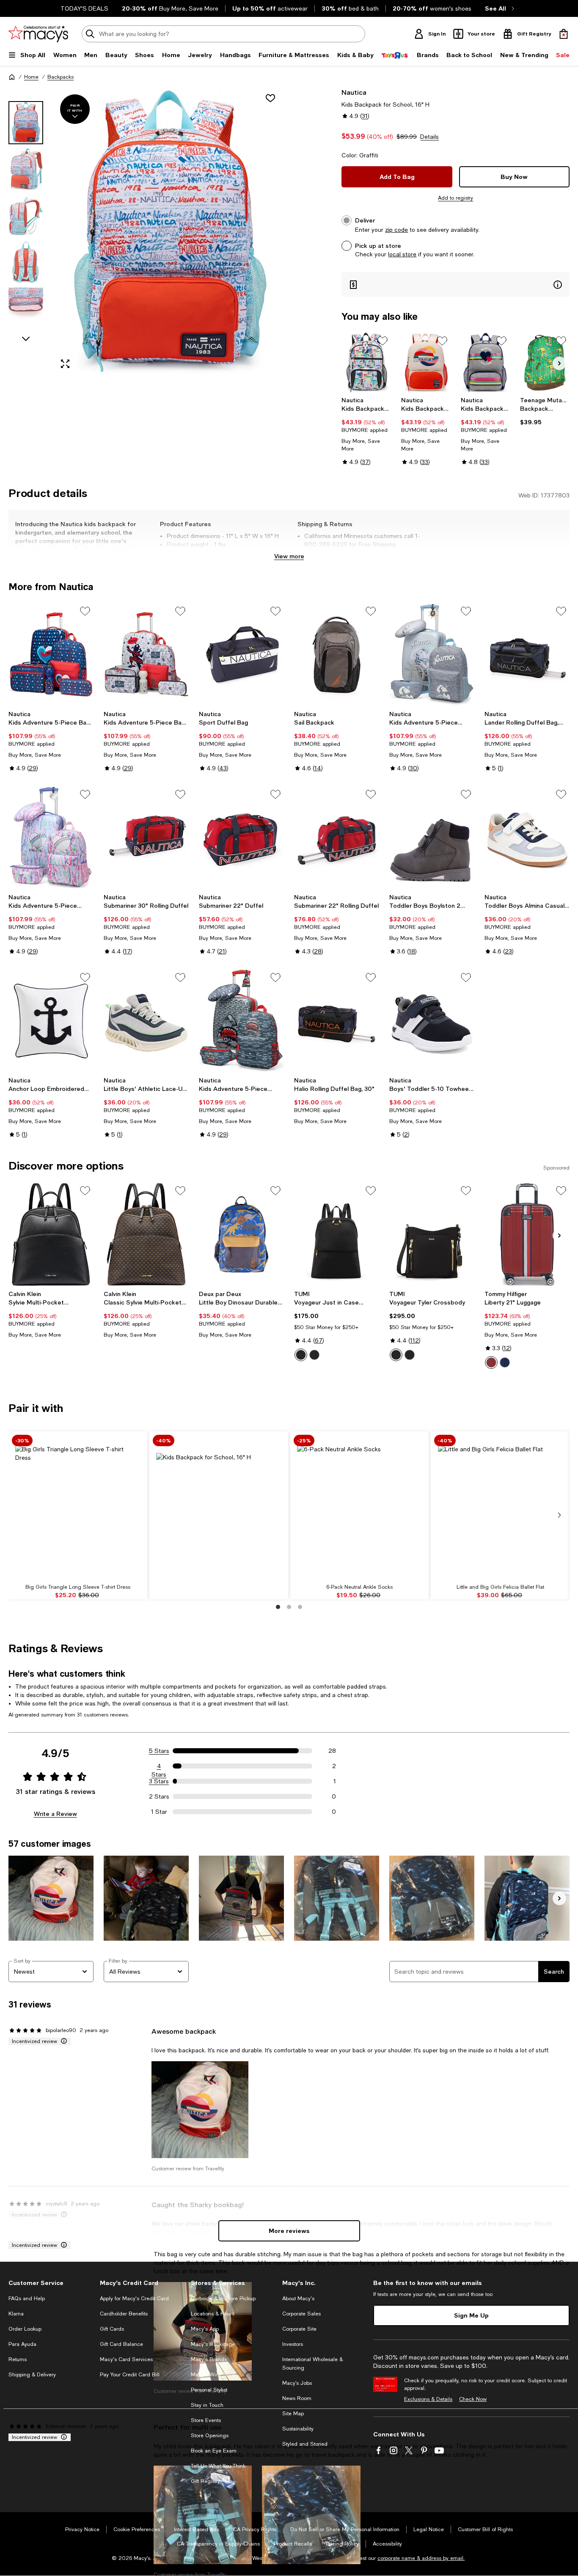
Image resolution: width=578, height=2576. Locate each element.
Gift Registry (205, 2481)
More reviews (289, 2231)
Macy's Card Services (126, 2359)
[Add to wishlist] (270, 98)
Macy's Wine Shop (213, 2375)
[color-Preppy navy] (505, 1362)
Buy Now (514, 177)
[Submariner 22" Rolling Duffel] (337, 838)
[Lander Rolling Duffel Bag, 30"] (527, 655)
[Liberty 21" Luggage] (527, 1234)
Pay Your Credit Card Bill (130, 2375)
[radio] (301, 1355)
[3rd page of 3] (300, 1607)
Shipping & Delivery (32, 2375)
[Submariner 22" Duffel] (241, 838)
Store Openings (210, 2436)
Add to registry (456, 198)
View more (289, 556)
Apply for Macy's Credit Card (134, 2299)
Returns (18, 2359)
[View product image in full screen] (65, 364)
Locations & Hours (213, 2314)
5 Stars (159, 1751)
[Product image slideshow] (169, 232)
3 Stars (159, 1781)
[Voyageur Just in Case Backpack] (337, 1234)
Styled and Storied (305, 2444)
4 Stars (159, 1766)
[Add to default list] (383, 341)
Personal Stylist (209, 2390)
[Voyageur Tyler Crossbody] (432, 1234)
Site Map (293, 2414)
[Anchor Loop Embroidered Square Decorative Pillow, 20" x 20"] (51, 1021)
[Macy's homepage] (12, 77)
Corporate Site (299, 2329)
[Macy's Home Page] (38, 34)
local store (402, 254)
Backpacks (61, 77)
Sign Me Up (471, 2315)
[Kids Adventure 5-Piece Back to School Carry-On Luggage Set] (51, 655)
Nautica (354, 92)
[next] (559, 1515)
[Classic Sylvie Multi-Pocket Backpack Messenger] (146, 1234)
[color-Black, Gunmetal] (314, 1355)
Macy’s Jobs (297, 2383)
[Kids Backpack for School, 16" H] (366, 363)
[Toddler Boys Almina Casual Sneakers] (527, 838)
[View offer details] (456, 284)
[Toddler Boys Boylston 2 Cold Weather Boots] (432, 838)
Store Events (206, 2420)
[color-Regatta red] (491, 1362)
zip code (396, 230)
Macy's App (205, 2329)
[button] (146, 232)
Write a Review (55, 1814)
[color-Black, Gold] (301, 1355)
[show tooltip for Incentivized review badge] (62, 2041)
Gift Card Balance (121, 2344)
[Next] (559, 363)
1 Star (159, 1812)
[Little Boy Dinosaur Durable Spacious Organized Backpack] (241, 1234)
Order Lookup (25, 2329)
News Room (297, 2398)
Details (429, 137)
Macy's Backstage (213, 2344)
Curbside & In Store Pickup (223, 2299)
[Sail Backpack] (337, 655)
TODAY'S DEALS (84, 8)
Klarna (16, 2314)
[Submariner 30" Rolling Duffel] (146, 838)
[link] (366, 431)
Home (31, 77)
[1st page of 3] (278, 1607)
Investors (293, 2344)
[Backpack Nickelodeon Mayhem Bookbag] (545, 363)
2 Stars (159, 1796)
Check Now (473, 2399)
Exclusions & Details (428, 2399)
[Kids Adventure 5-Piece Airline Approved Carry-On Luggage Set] (432, 655)
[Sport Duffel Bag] (241, 655)
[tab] (26, 123)
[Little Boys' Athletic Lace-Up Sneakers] (146, 1021)
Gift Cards (112, 2329)
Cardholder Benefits (124, 2314)
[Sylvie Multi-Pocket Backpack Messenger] (51, 1234)
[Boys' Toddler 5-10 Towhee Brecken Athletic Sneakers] (432, 1021)
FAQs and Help (27, 2299)
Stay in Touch (207, 2405)
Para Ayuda (22, 2344)
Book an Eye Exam (214, 2451)
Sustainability (298, 2429)
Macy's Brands (209, 2359)
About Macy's (298, 2299)
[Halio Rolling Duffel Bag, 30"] (337, 1021)
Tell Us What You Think (218, 2466)
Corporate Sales (301, 2314)
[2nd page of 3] (289, 1607)
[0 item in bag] (564, 34)
